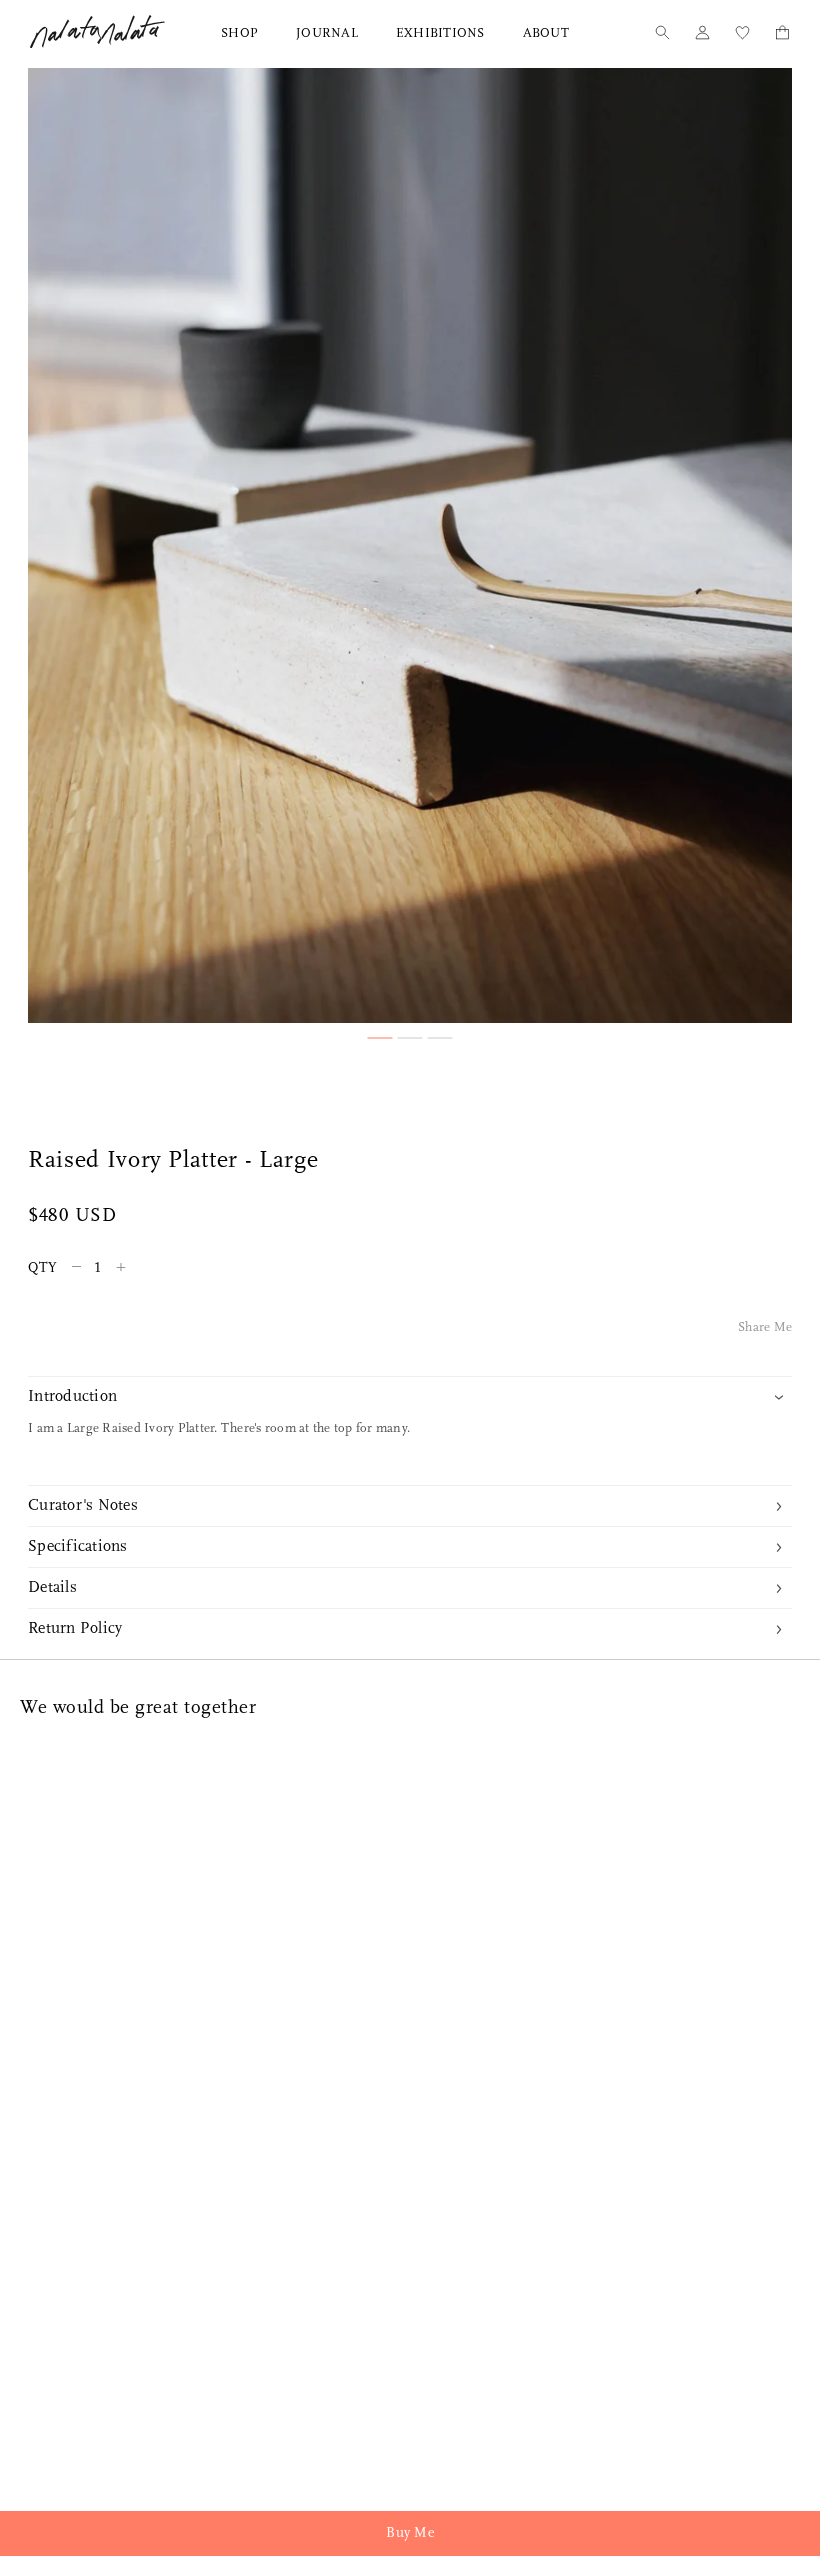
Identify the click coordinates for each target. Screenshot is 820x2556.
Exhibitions (440, 33)
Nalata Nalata (97, 31)
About (546, 33)
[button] (380, 1038)
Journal (327, 33)
